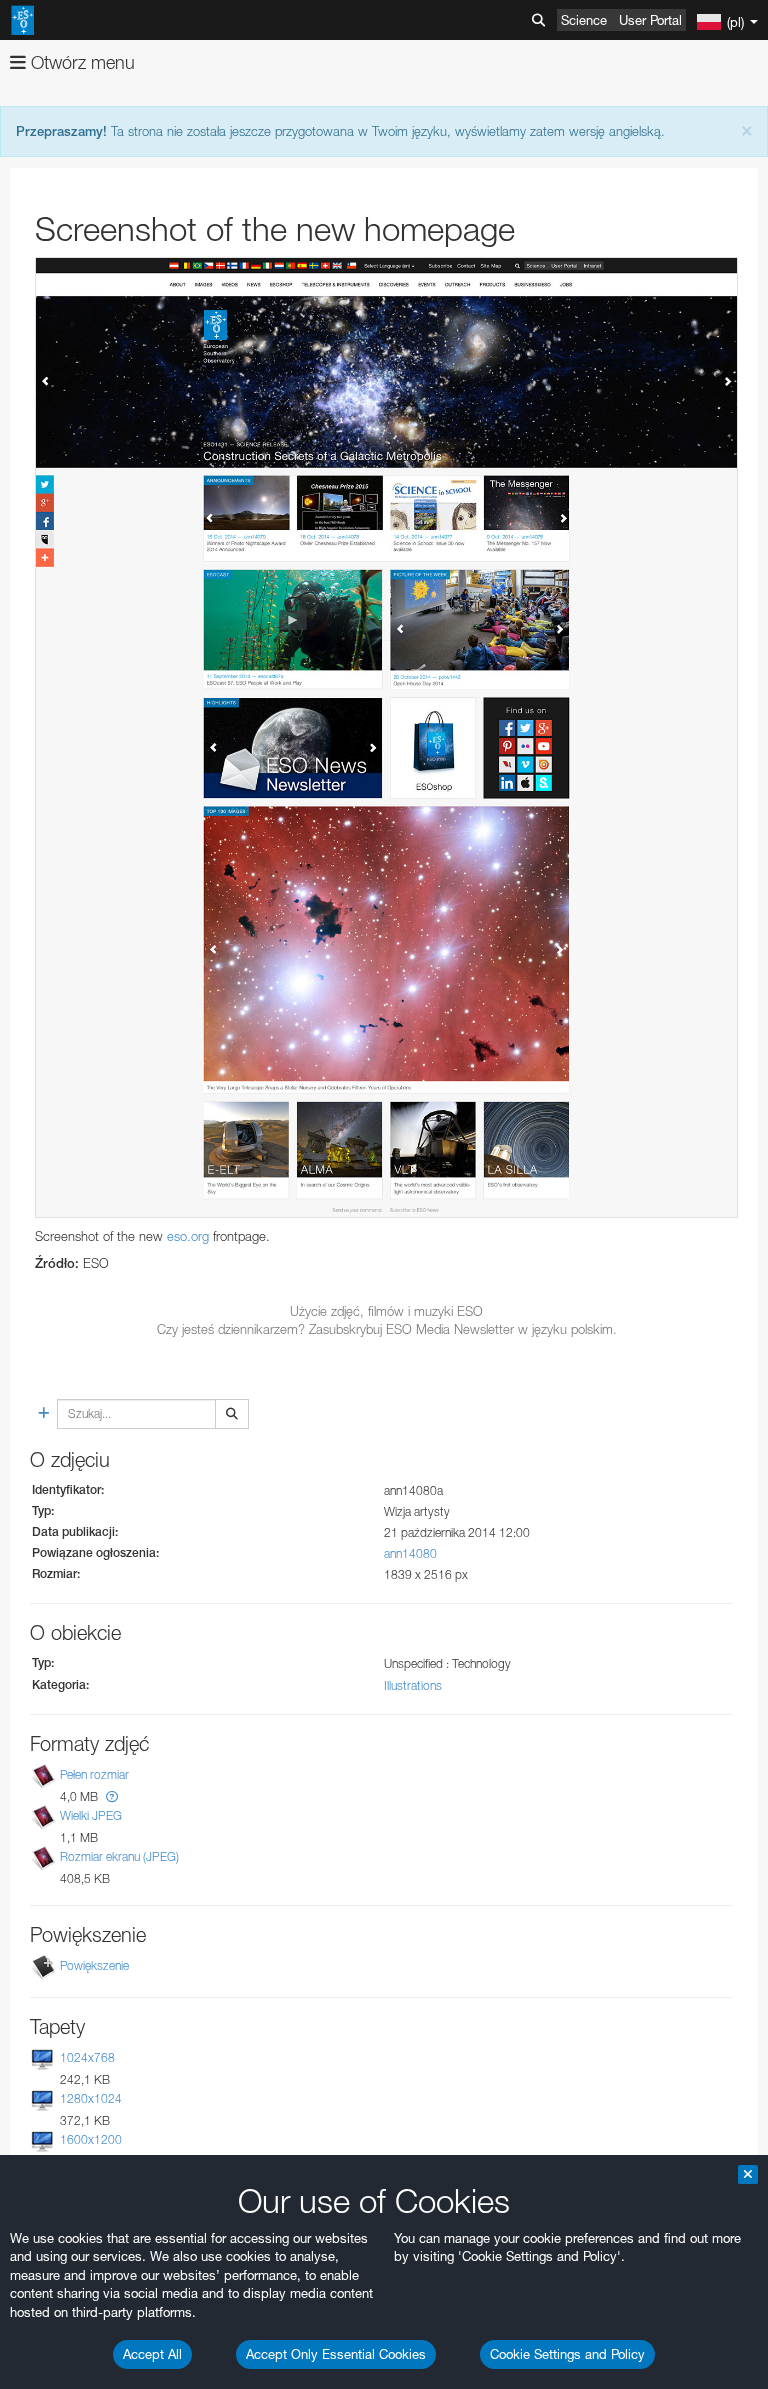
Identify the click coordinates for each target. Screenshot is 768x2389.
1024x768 (87, 2057)
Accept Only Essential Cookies (336, 2354)
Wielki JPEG (91, 1815)
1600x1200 (91, 2140)
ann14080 (410, 1553)
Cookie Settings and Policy (567, 2354)
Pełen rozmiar (94, 1774)
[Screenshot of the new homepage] (386, 737)
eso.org (188, 1236)
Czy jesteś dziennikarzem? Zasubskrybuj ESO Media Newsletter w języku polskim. (387, 1329)
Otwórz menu (80, 62)
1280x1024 (91, 2098)
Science (584, 20)
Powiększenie (94, 1965)
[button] (112, 1796)
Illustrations (413, 1685)
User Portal (650, 20)
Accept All (152, 2354)
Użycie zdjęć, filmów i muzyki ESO (386, 1311)
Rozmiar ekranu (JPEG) (119, 1856)
